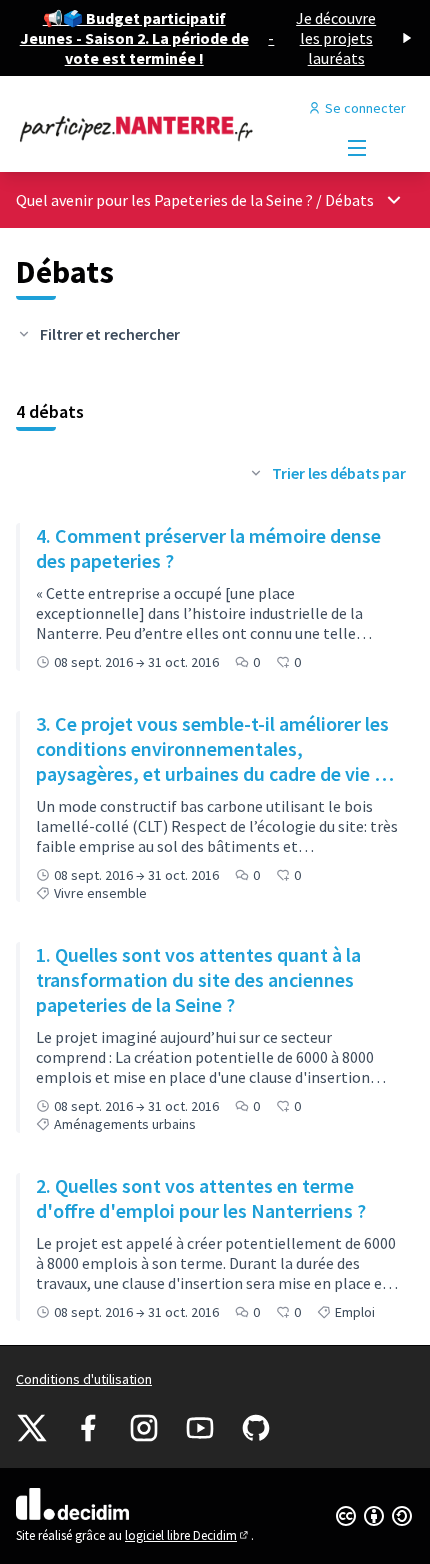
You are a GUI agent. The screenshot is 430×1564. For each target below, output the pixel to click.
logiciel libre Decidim (188, 1535)
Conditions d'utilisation (84, 1379)
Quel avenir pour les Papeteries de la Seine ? (164, 200)
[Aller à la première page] (163, 128)
